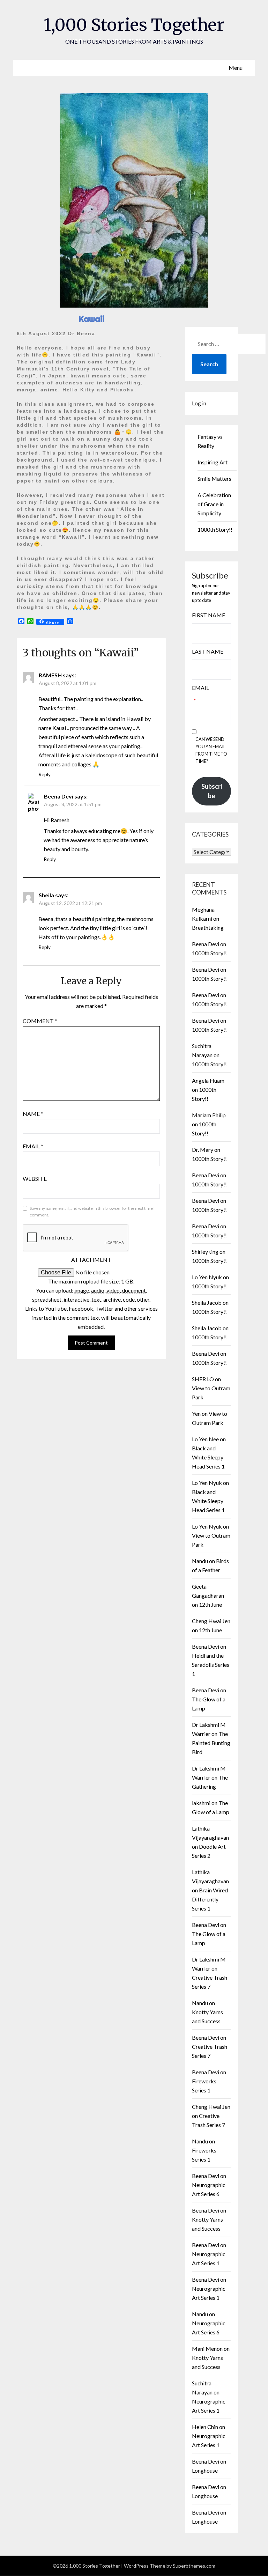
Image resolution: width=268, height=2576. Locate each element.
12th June (210, 1605)
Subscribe (212, 791)
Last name (208, 651)
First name (209, 615)
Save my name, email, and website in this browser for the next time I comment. (92, 1212)
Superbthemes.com (194, 2566)
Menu (236, 68)
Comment (40, 1021)
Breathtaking (208, 928)
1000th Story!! (215, 529)
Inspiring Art (213, 462)
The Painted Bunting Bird (211, 1743)
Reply (44, 774)
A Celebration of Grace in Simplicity (214, 504)
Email (33, 1146)
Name (33, 1114)
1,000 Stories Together (134, 25)
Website (35, 1179)
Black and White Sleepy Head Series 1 (208, 1457)
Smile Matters (214, 479)
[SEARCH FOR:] (229, 344)
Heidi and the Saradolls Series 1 (211, 1665)
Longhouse (205, 2470)
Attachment (91, 1260)
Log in (199, 403)
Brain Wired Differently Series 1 (210, 1899)
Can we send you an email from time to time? (211, 750)
